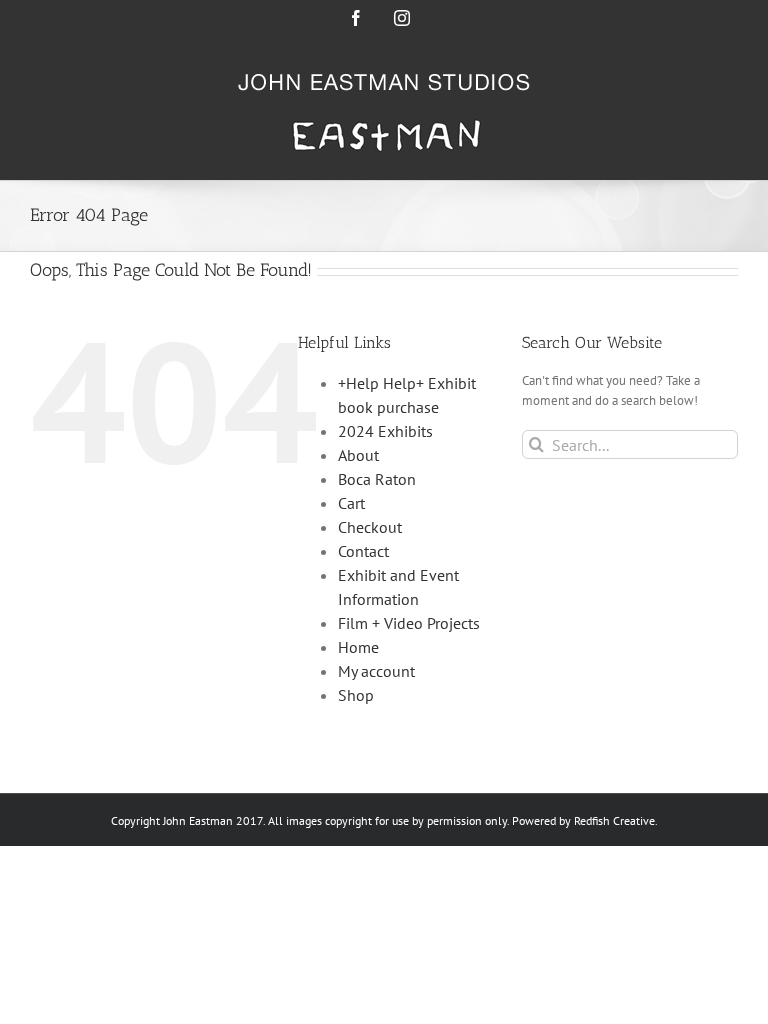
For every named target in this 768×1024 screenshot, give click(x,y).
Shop (356, 695)
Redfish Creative (614, 820)
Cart (351, 503)
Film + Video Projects (409, 623)
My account (376, 671)
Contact (363, 551)
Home (358, 647)
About (358, 455)
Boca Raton (377, 479)
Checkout (370, 527)
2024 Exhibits (385, 431)
